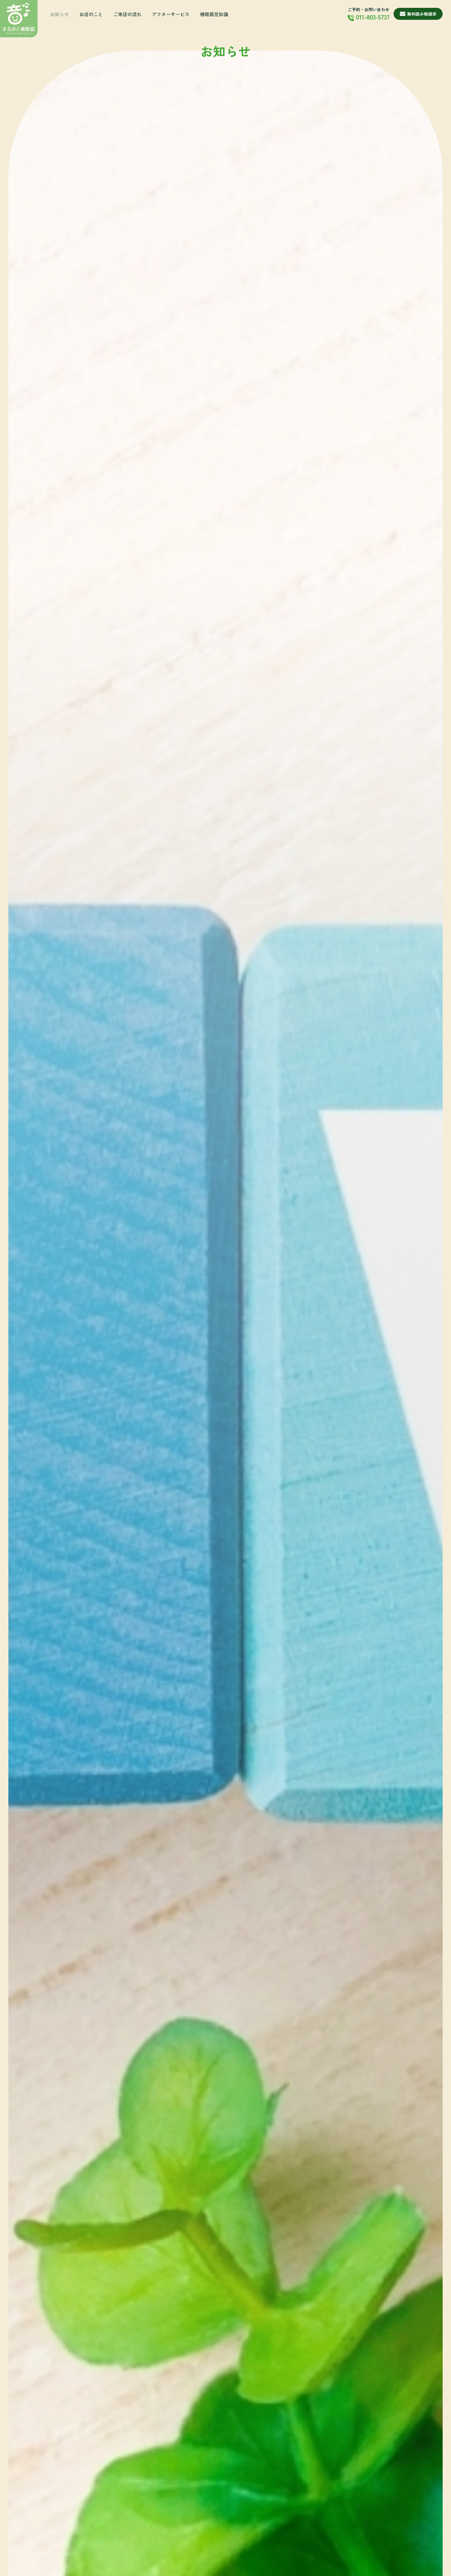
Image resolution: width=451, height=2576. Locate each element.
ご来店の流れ (127, 14)
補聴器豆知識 (214, 14)
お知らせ (60, 14)
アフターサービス (171, 14)
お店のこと (91, 14)
